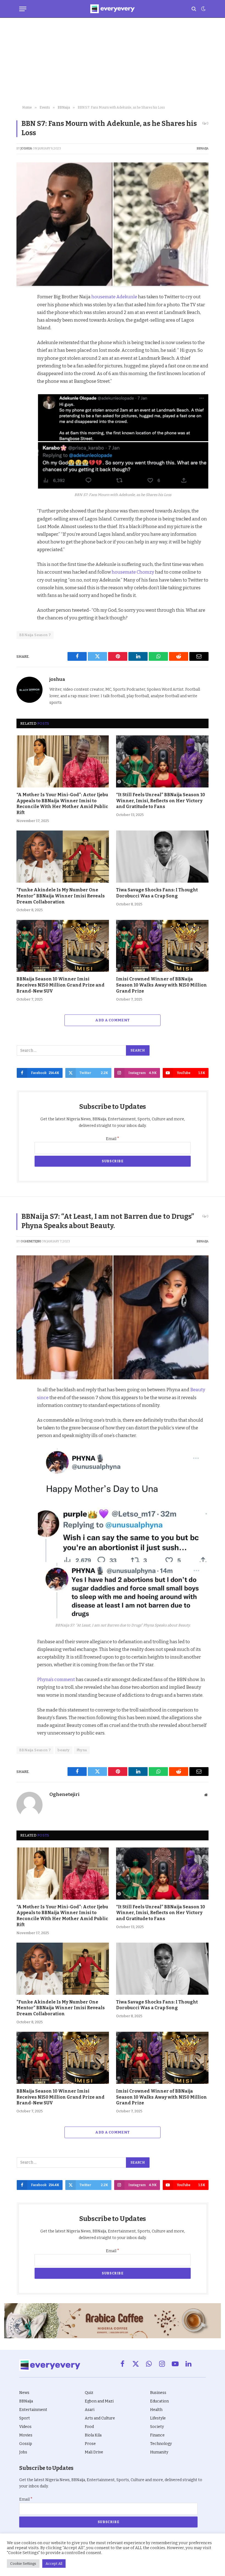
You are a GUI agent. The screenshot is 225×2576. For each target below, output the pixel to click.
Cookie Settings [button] (23, 2564)
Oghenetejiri (31, 1241)
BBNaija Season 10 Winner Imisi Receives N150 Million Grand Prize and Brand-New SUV (61, 985)
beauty (64, 1750)
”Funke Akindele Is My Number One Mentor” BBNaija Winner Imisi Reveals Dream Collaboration (61, 896)
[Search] (194, 9)
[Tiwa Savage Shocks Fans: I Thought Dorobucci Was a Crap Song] (162, 857)
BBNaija (203, 148)
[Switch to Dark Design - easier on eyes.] (203, 9)
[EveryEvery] (112, 9)
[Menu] (23, 9)
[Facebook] (22, 311)
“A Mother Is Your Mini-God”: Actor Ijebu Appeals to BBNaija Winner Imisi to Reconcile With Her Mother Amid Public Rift (62, 804)
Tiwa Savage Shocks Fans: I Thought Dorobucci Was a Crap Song (157, 893)
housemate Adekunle (114, 297)
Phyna (82, 1750)
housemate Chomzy (133, 572)
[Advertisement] (113, 62)
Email (113, 1139)
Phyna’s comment (56, 1679)
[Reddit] (22, 349)
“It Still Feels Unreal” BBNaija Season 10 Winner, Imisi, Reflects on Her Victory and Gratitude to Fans (161, 801)
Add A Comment (112, 1020)
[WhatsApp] (22, 362)
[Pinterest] (22, 336)
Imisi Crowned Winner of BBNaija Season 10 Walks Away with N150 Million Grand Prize (161, 985)
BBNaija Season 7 (35, 635)
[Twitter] (22, 324)
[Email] (22, 374)
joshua (26, 148)
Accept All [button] (54, 2564)
